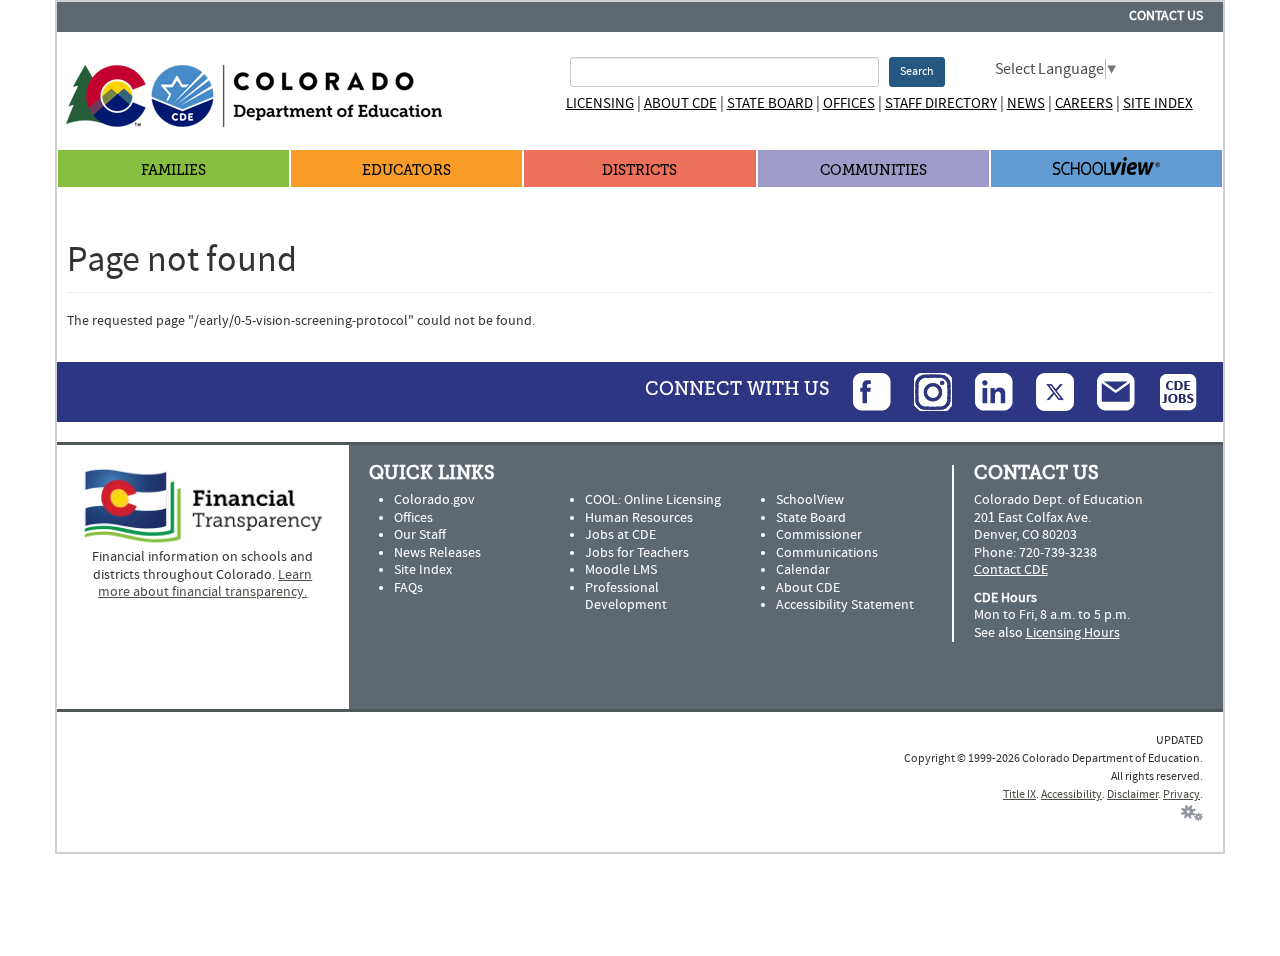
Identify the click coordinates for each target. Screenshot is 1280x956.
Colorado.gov (434, 500)
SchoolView (810, 500)
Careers (1084, 103)
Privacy (1181, 794)
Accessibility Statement (845, 605)
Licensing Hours (1073, 633)
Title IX (1019, 794)
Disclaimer (1132, 794)
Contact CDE (1011, 570)
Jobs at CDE (620, 535)
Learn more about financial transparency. (205, 584)
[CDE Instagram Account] (923, 391)
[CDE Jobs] (1168, 391)
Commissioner (819, 535)
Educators (406, 170)
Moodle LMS (621, 570)
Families (173, 170)
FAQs (408, 588)
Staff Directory (941, 103)
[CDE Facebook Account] (862, 391)
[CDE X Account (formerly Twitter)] (1045, 391)
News (1026, 103)
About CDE (680, 103)
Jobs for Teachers (637, 553)
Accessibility (1071, 794)
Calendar (803, 570)
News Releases (437, 553)
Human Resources (639, 518)
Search (917, 71)
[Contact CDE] (1106, 391)
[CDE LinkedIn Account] (984, 391)
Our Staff (420, 535)
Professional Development (626, 597)
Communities (873, 170)
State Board (770, 103)
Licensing (600, 103)
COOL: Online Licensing (653, 500)
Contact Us (1166, 16)
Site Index (1158, 103)
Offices (849, 103)
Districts (639, 170)
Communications (827, 553)
